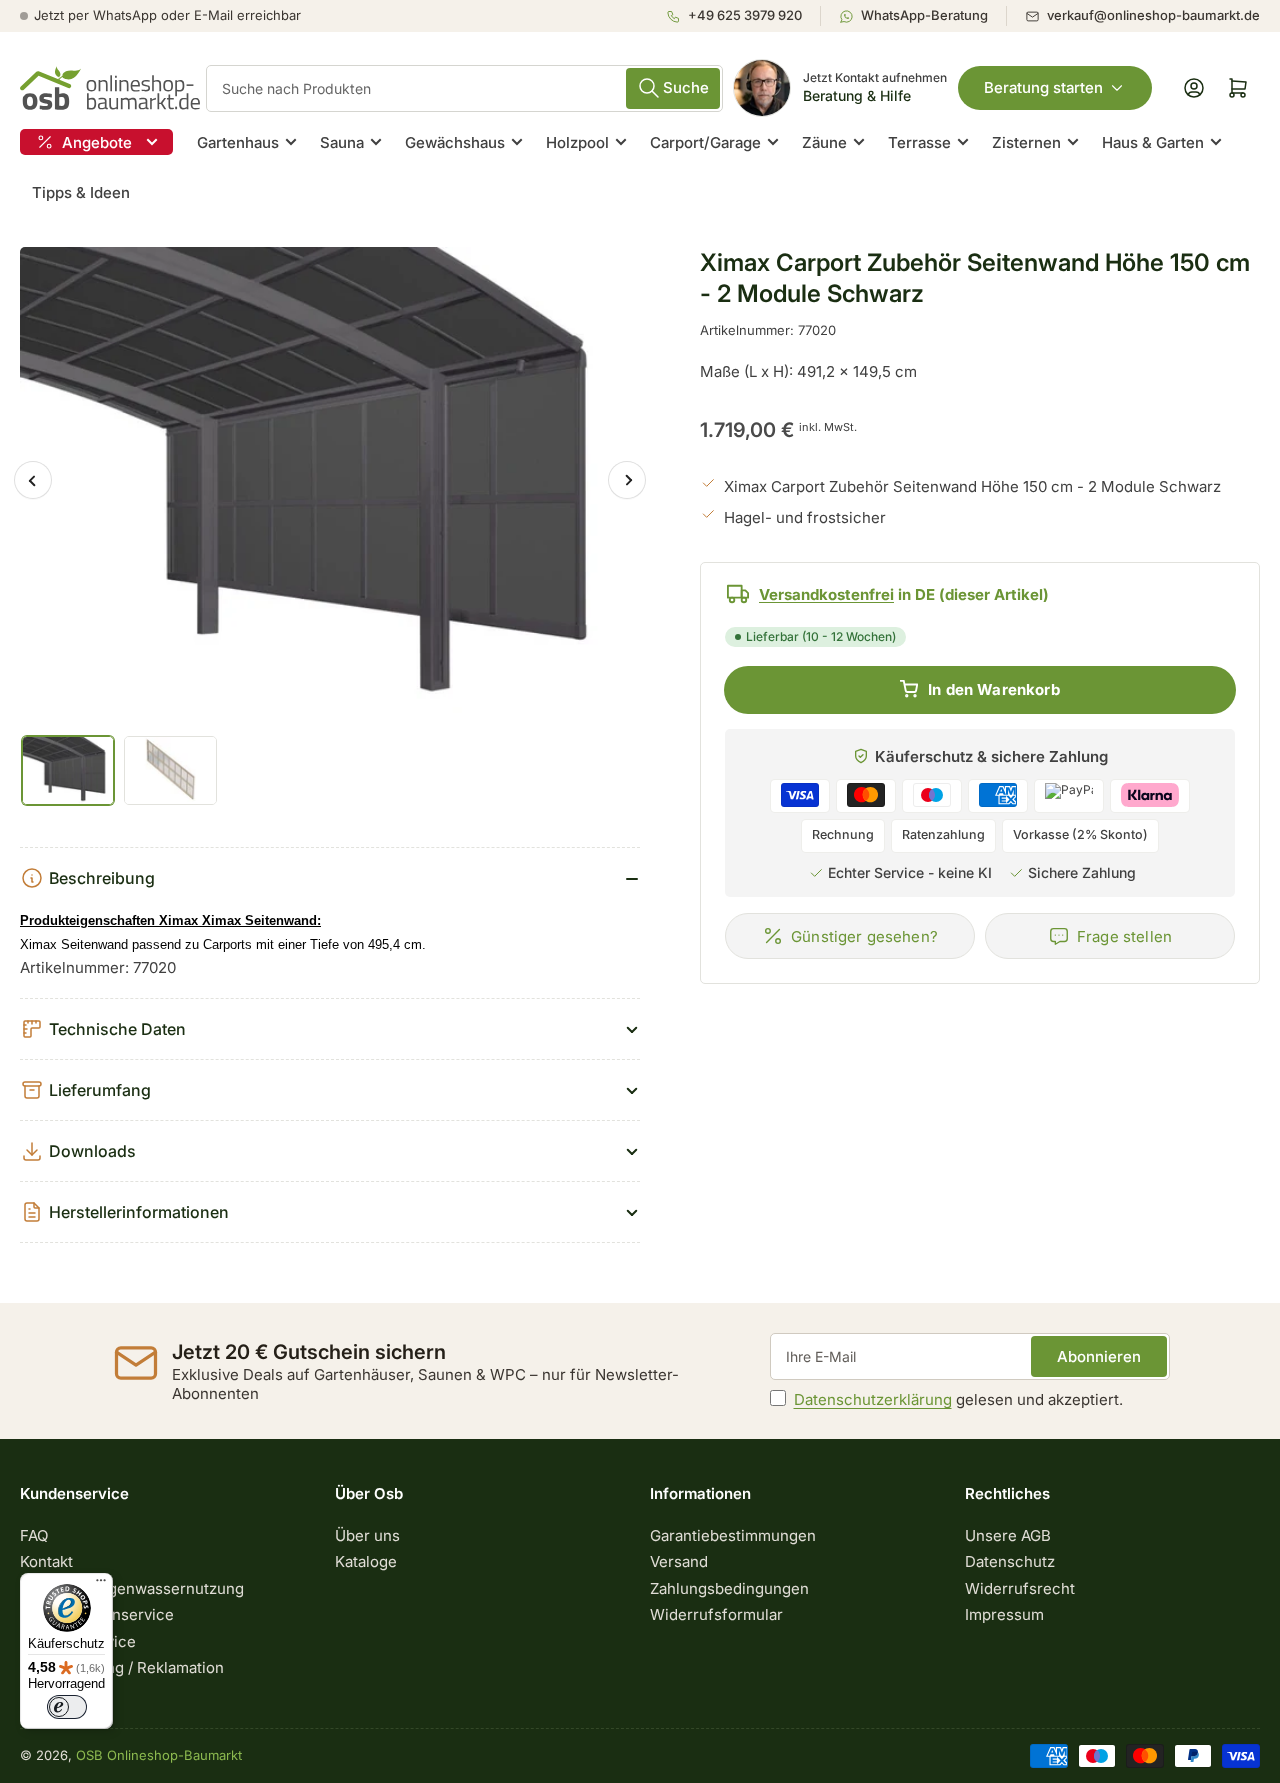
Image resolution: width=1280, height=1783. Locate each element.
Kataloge (366, 1561)
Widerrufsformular (716, 1614)
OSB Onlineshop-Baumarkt (159, 1755)
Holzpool (577, 142)
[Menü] (101, 1585)
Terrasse (919, 142)
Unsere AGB (1008, 1535)
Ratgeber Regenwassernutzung (132, 1588)
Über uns (367, 1535)
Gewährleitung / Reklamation (122, 1667)
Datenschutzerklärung (873, 1399)
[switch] (67, 1707)
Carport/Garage (705, 142)
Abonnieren (1099, 1356)
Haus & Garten (1153, 142)
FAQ (34, 1535)
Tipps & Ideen (81, 192)
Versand (679, 1561)
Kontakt (46, 1561)
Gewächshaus (455, 142)
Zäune (824, 142)
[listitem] (743, 16)
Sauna (342, 142)
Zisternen (1026, 142)
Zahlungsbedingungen (729, 1588)
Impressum (1004, 1614)
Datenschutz (1010, 1561)
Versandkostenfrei (826, 593)
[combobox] (464, 88)
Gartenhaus (238, 142)
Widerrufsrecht (1020, 1588)
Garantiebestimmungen (733, 1535)
